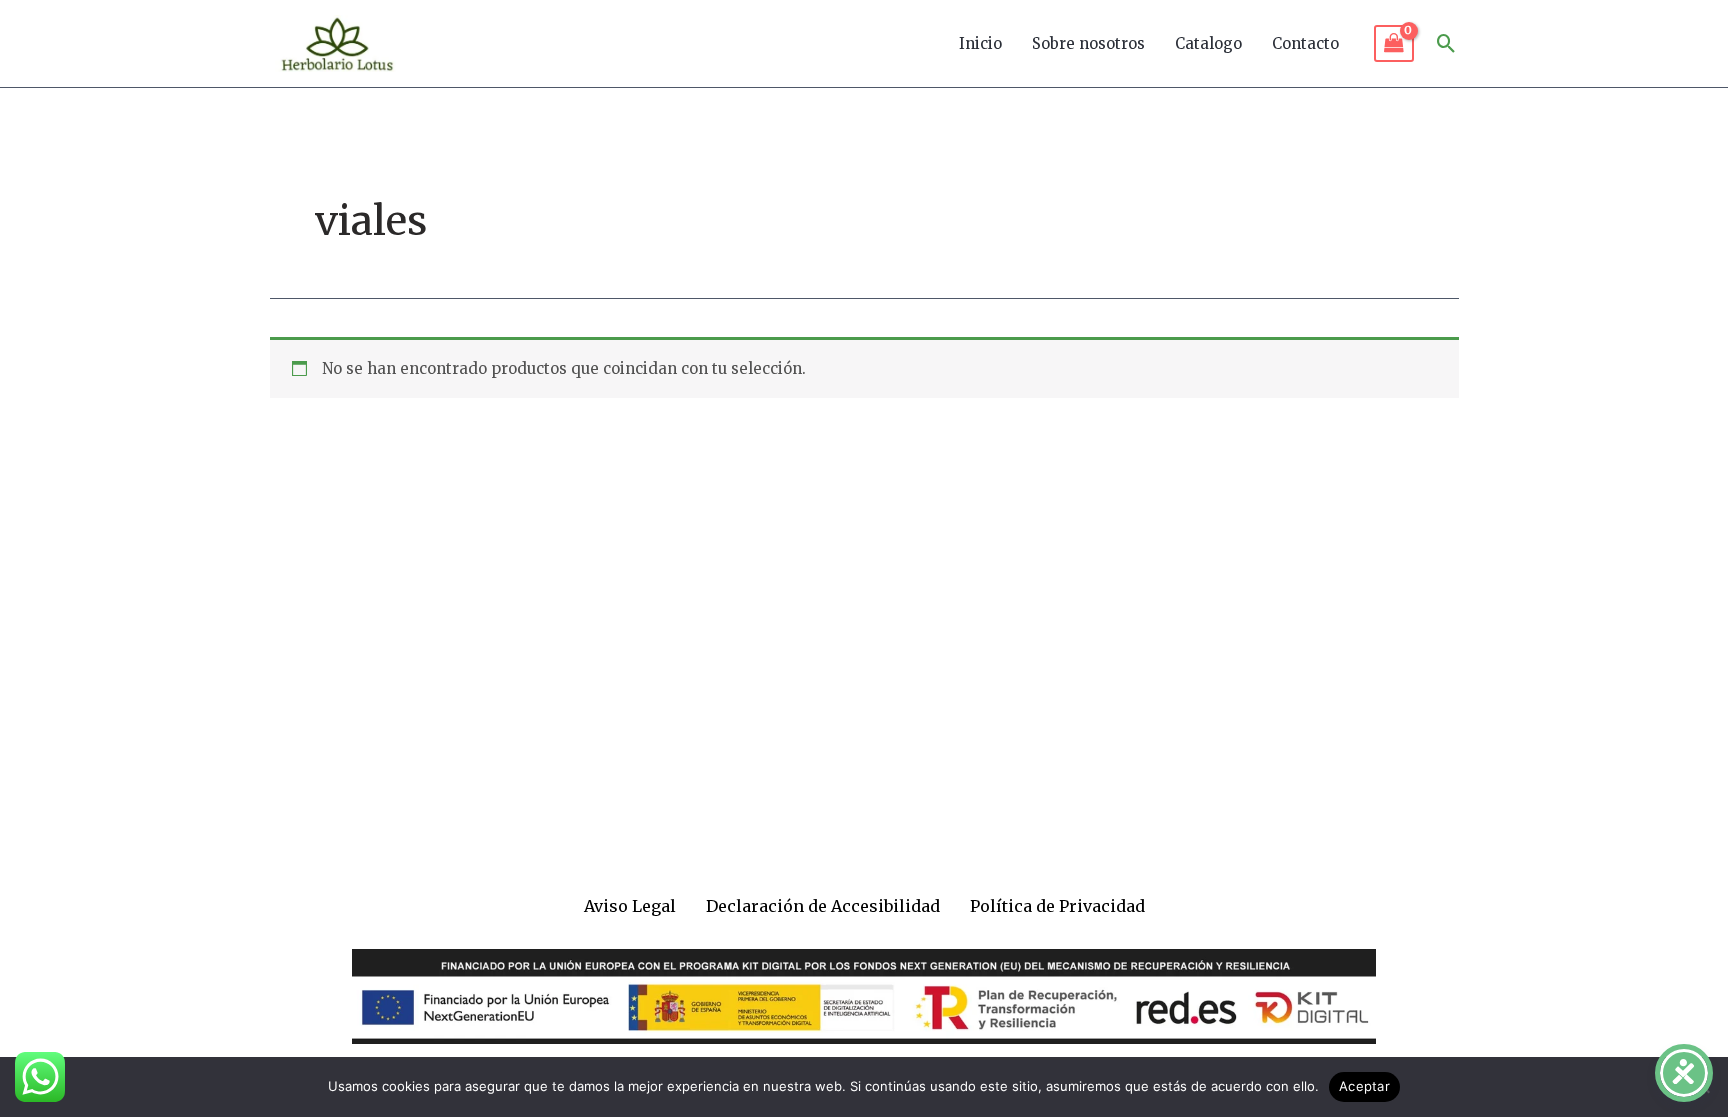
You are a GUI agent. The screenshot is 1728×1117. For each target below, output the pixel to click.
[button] (1446, 43)
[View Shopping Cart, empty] (1394, 44)
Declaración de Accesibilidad (823, 906)
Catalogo (1208, 43)
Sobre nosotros (1088, 43)
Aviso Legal (630, 906)
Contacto (1305, 43)
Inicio (980, 43)
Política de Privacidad (1057, 906)
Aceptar (1364, 1086)
